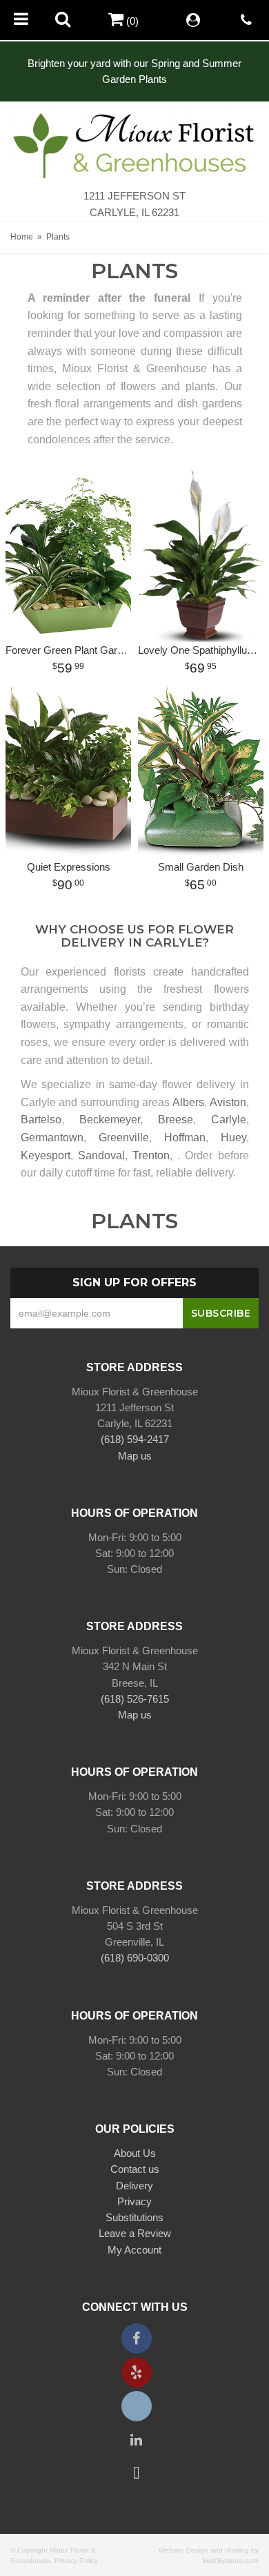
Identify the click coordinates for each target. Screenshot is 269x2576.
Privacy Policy (76, 2560)
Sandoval (101, 1155)
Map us (135, 1456)
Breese (176, 1120)
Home (22, 237)
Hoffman (185, 1137)
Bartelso (41, 1120)
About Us (135, 2153)
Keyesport (46, 1155)
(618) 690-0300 (135, 1958)
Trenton (151, 1155)
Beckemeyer (110, 1120)
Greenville (124, 1137)
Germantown (52, 1137)
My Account (134, 2250)
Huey (233, 1137)
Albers (188, 1102)
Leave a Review (135, 2233)
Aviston (228, 1102)
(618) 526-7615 (135, 1699)
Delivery (134, 2186)
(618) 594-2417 (135, 1439)
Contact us (135, 2169)
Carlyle (229, 1120)
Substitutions (134, 2217)
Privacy (134, 2201)
